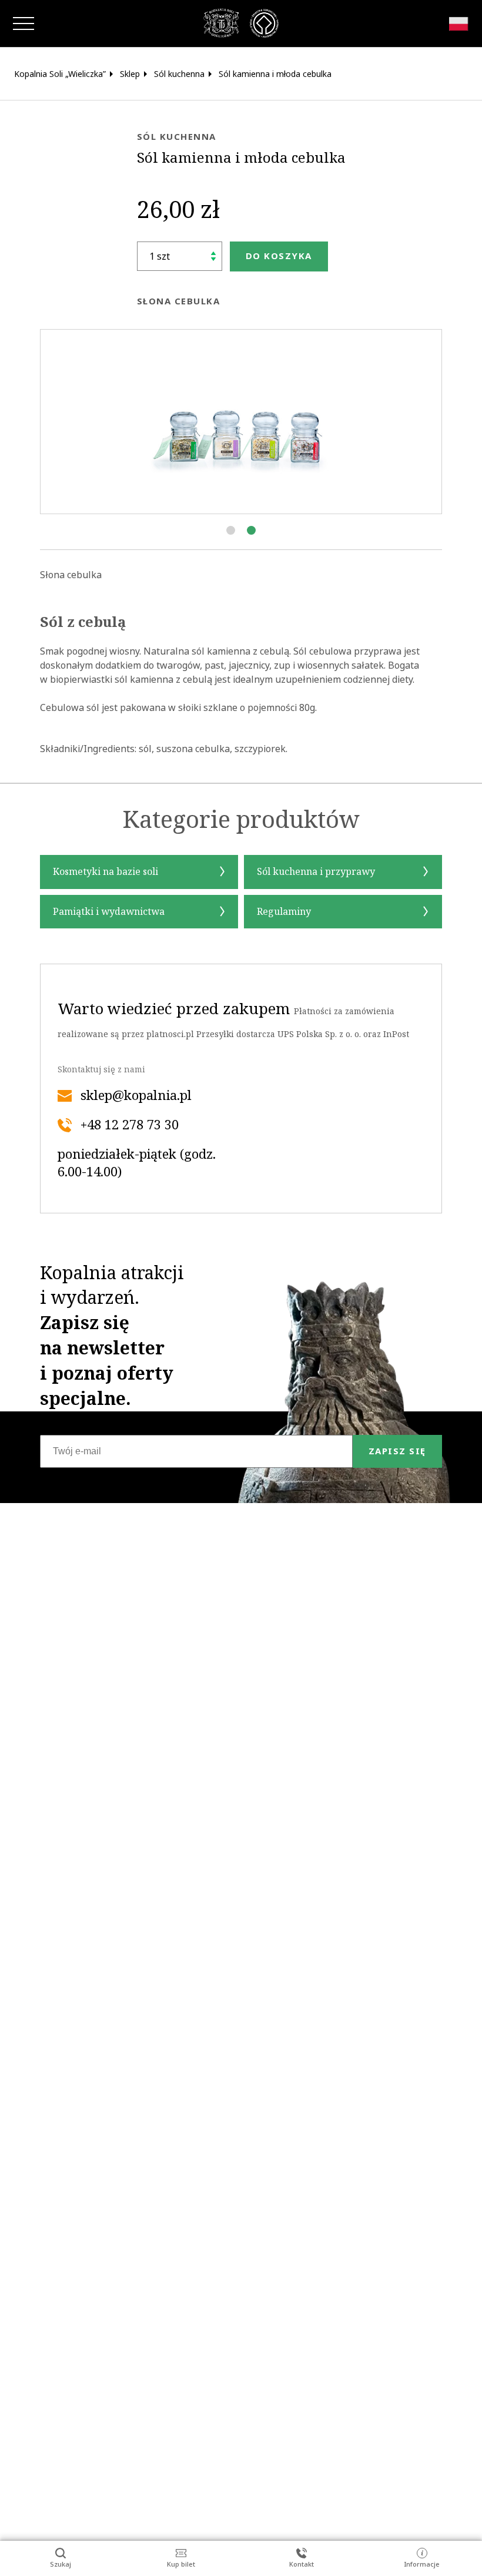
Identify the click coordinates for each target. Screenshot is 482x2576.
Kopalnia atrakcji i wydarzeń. (112, 1336)
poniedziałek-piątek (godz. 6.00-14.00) (137, 1163)
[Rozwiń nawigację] (24, 24)
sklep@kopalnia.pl (136, 1096)
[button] (231, 530)
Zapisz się (397, 1451)
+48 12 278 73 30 (130, 1125)
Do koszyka (279, 256)
